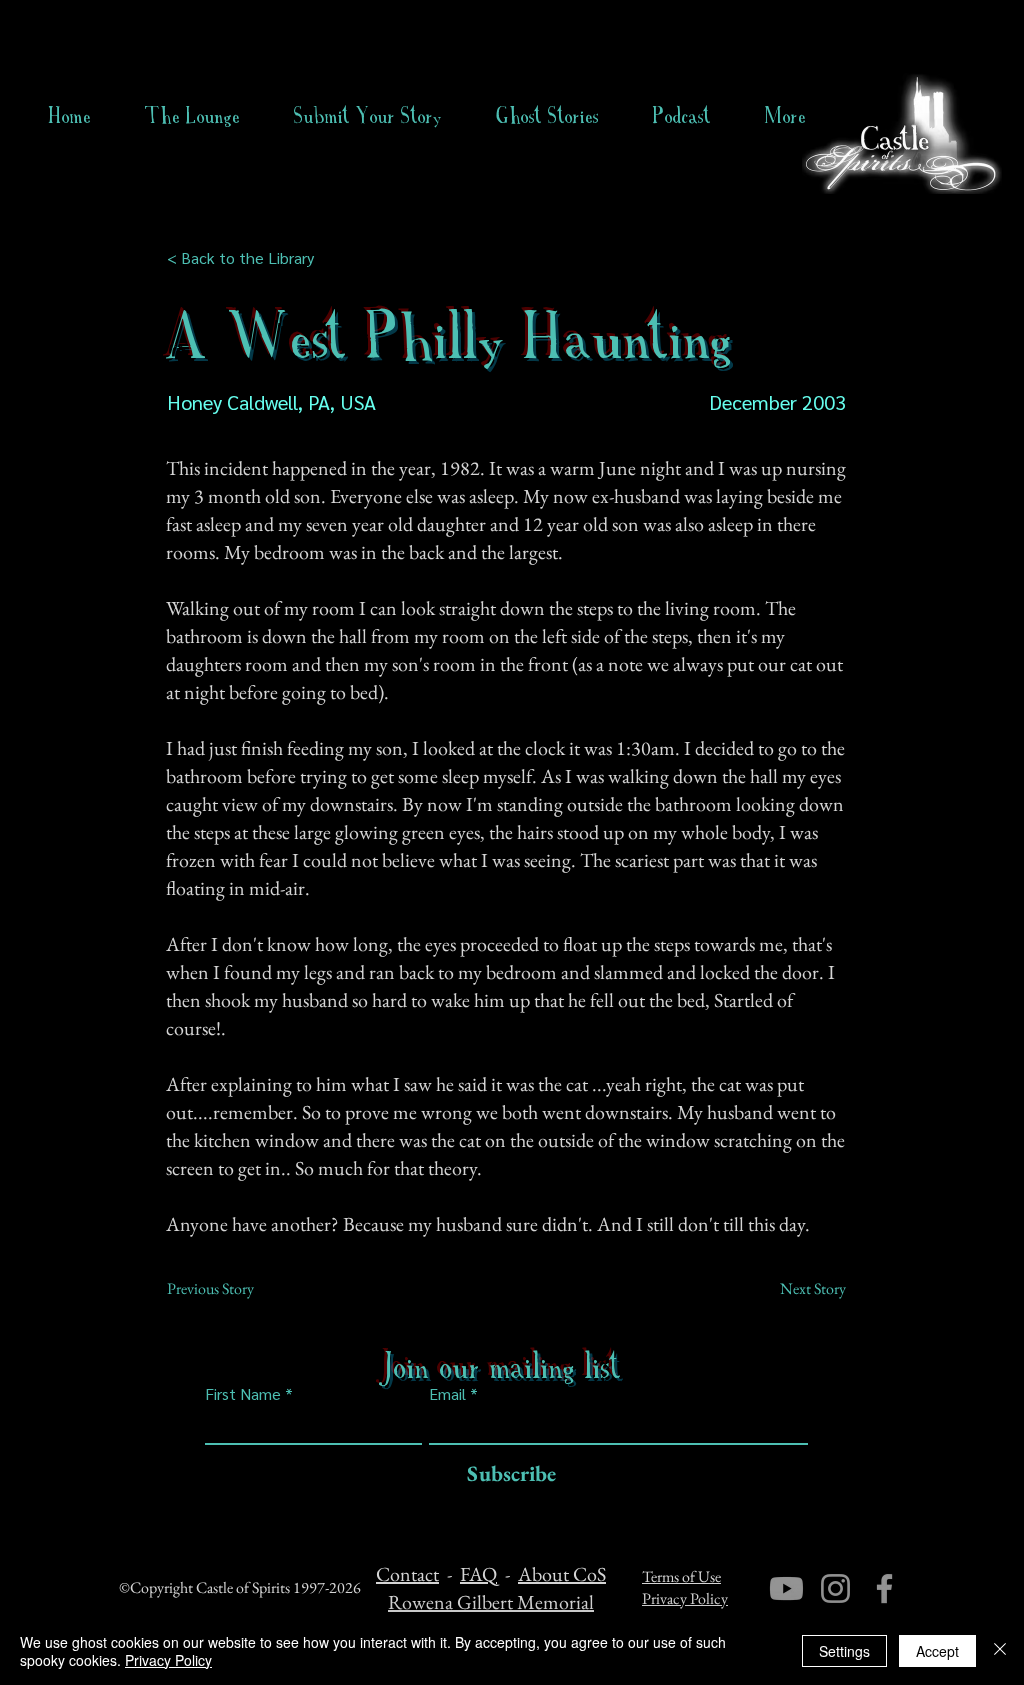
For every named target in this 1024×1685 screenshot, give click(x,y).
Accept (937, 1651)
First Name (243, 1394)
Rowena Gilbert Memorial (491, 1602)
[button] (547, 116)
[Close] (1000, 1651)
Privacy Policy (685, 1598)
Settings (844, 1651)
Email (447, 1394)
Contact (407, 1574)
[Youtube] (786, 1588)
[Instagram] (835, 1588)
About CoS (562, 1574)
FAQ (478, 1574)
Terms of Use (681, 1576)
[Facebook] (884, 1588)
